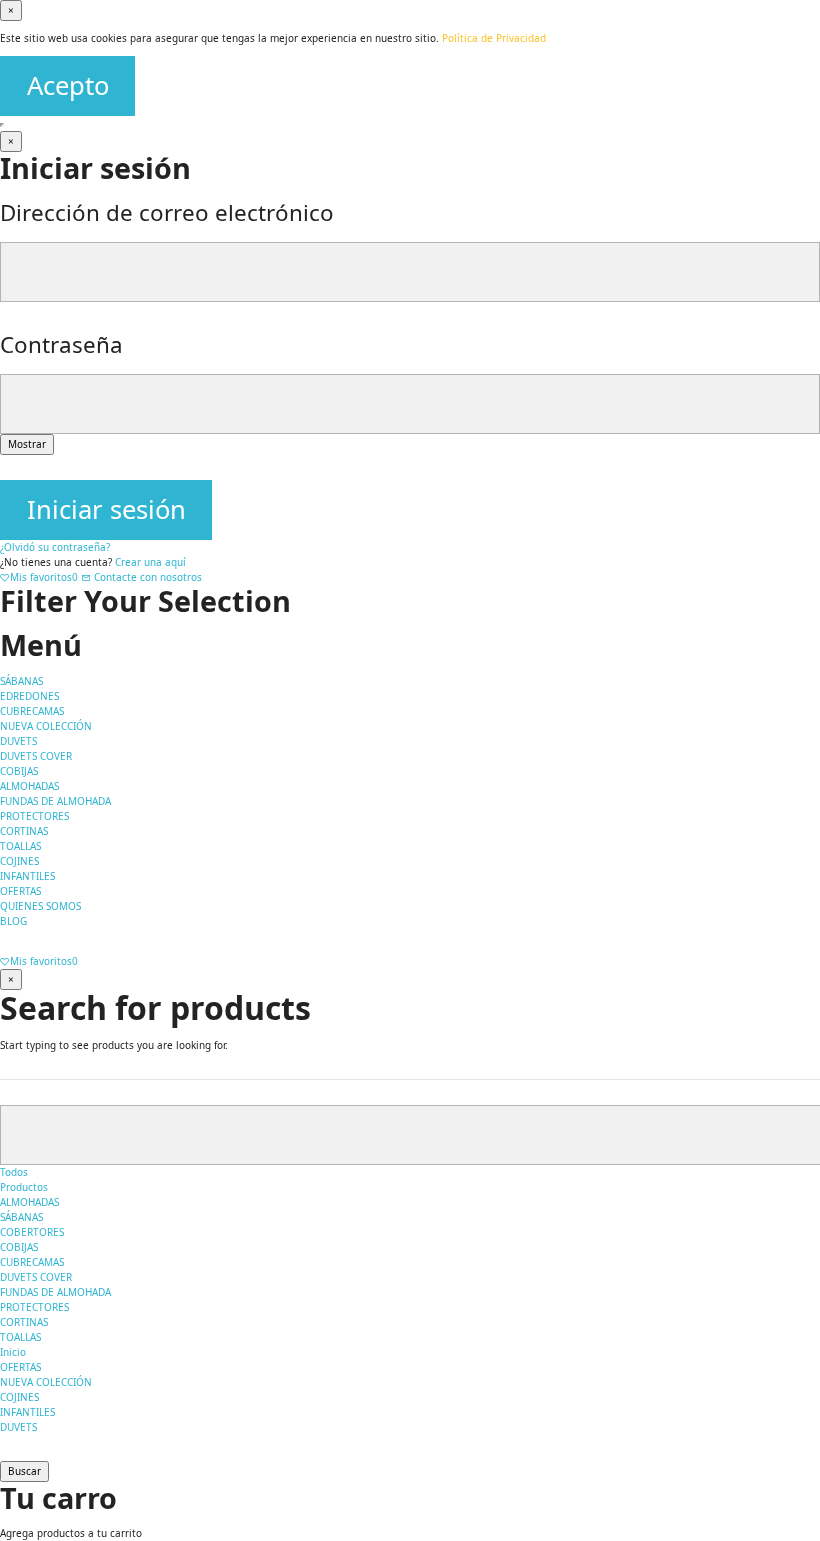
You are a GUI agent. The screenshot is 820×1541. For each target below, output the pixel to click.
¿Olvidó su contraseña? (55, 547)
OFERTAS (20, 1367)
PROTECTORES (34, 1307)
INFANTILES (27, 1412)
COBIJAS (19, 1247)
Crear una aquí (150, 562)
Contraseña (61, 344)
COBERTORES (32, 1232)
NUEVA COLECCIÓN (46, 1382)
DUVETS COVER (36, 1277)
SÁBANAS (21, 1217)
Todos (14, 1172)
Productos (24, 1187)
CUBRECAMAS (32, 1262)
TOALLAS (20, 1337)
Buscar (24, 1471)
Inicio (13, 1352)
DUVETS (18, 1427)
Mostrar (27, 444)
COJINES (19, 1397)
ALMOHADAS (29, 1202)
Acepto (68, 85)
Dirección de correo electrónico (167, 212)
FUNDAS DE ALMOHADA (55, 1292)
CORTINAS (24, 1322)
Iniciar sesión (106, 509)
